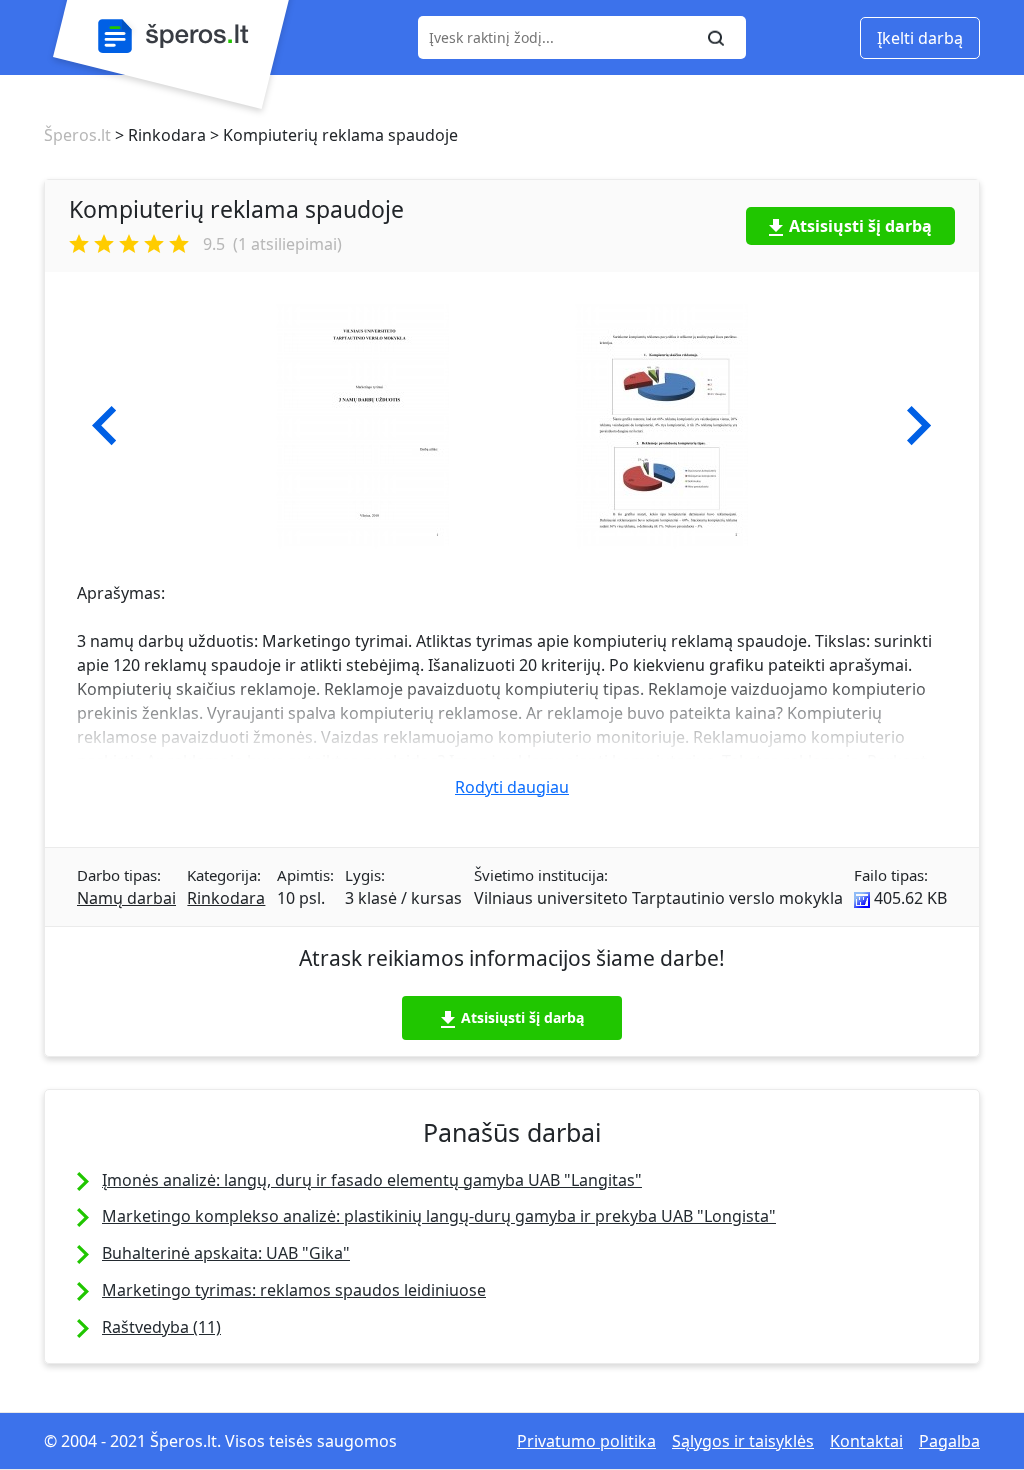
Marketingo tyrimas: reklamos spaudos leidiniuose (294, 1290)
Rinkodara (226, 898)
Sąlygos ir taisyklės (743, 1441)
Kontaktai (866, 1441)
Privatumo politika (586, 1441)
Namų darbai (126, 898)
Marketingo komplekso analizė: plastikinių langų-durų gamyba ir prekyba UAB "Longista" (439, 1216)
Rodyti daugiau (512, 787)
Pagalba (949, 1441)
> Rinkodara (158, 135)
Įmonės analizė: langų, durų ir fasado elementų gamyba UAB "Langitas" (372, 1180)
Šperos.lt (77, 135)
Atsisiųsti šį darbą (860, 226)
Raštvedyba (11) (161, 1327)
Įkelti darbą (920, 38)
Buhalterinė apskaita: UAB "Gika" (226, 1253)
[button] (104, 426)
